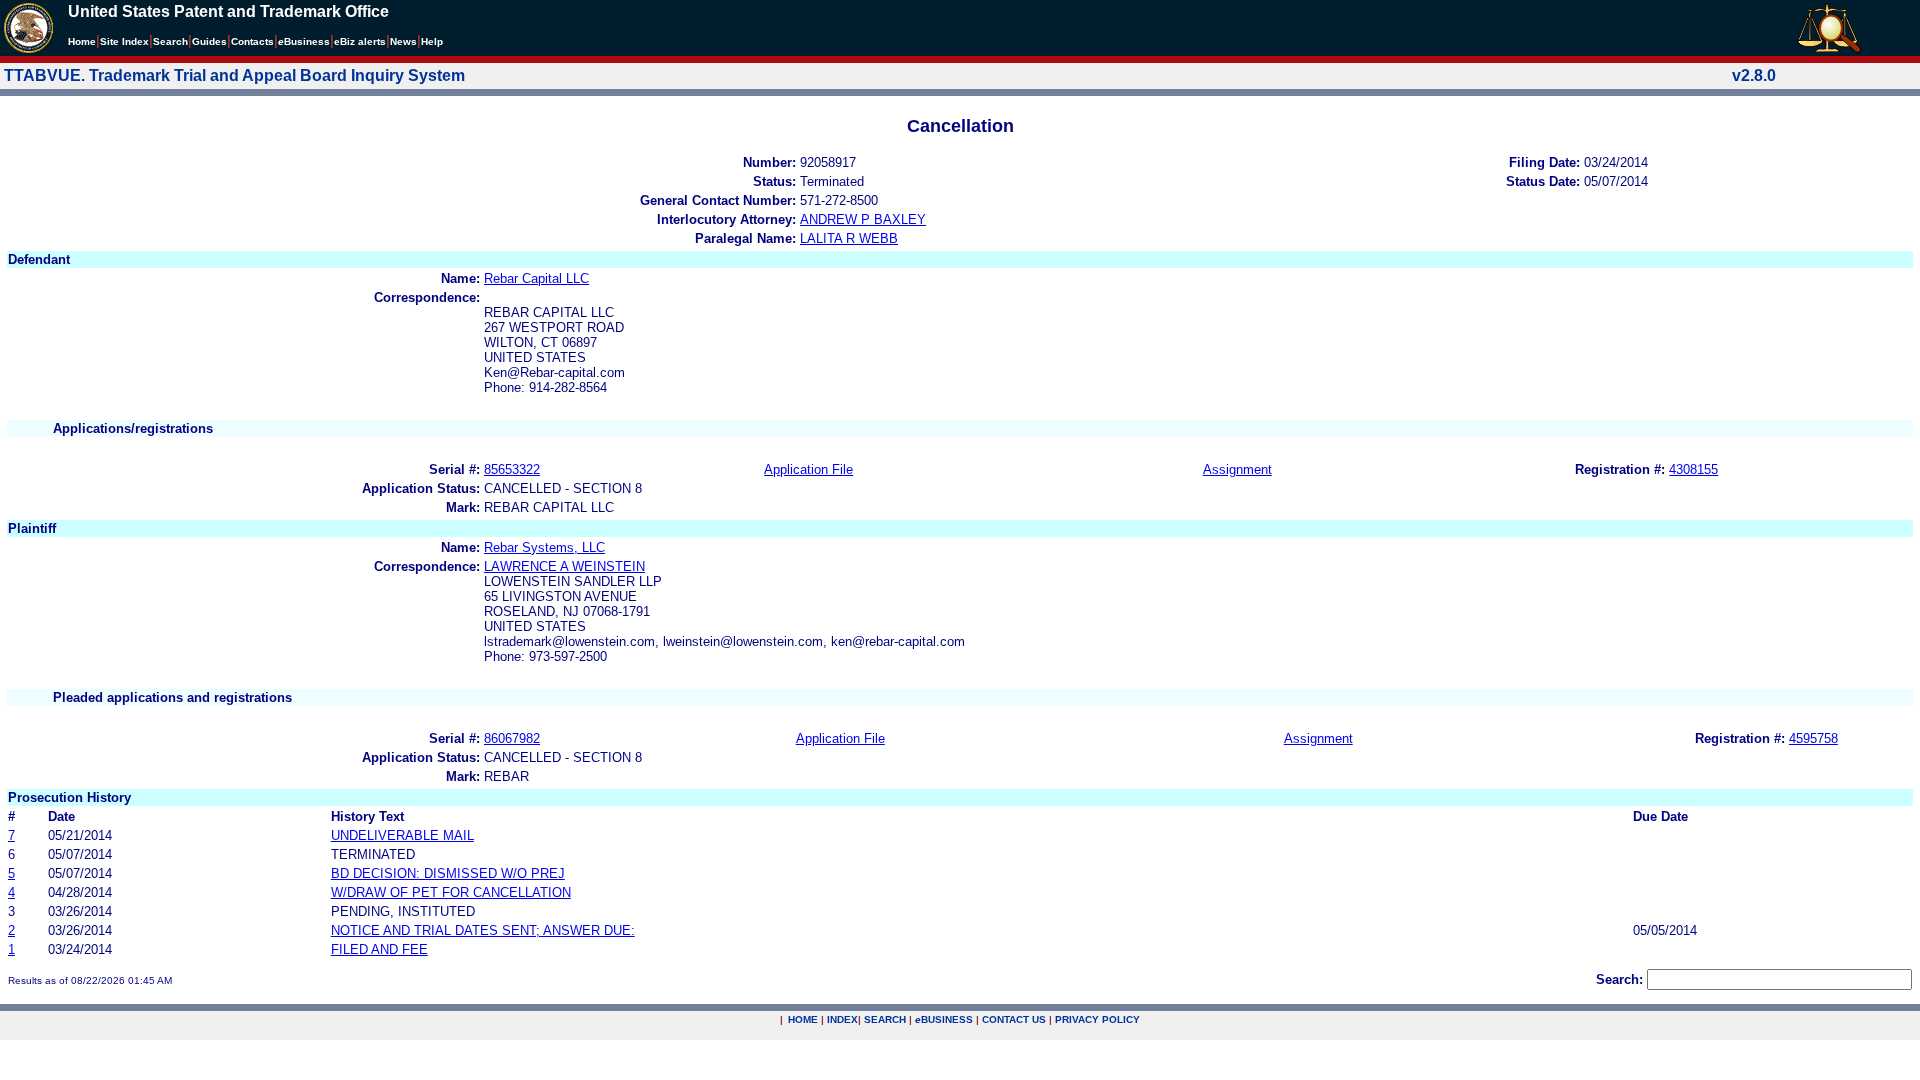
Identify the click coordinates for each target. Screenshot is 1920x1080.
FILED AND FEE (379, 949)
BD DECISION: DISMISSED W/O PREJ (448, 873)
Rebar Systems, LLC (544, 547)
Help (432, 41)
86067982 (512, 738)
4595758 (1813, 738)
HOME (803, 1019)
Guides (209, 41)
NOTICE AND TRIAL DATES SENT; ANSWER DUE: (483, 930)
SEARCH (885, 1019)
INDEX (842, 1019)
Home (82, 41)
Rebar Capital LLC (536, 278)
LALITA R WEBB (849, 238)
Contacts (252, 41)
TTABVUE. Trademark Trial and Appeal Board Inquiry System (234, 75)
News (403, 41)
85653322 (512, 469)
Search (170, 41)
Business (304, 41)
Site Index (124, 41)
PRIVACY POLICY (1097, 1019)
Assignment (1237, 469)
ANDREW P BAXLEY (863, 219)
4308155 (1693, 469)
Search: (1619, 979)
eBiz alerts (360, 41)
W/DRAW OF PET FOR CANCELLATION (451, 892)
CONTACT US (1014, 1019)
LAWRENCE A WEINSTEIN (564, 566)
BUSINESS (944, 1019)
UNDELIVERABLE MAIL (402, 835)
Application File (808, 469)
